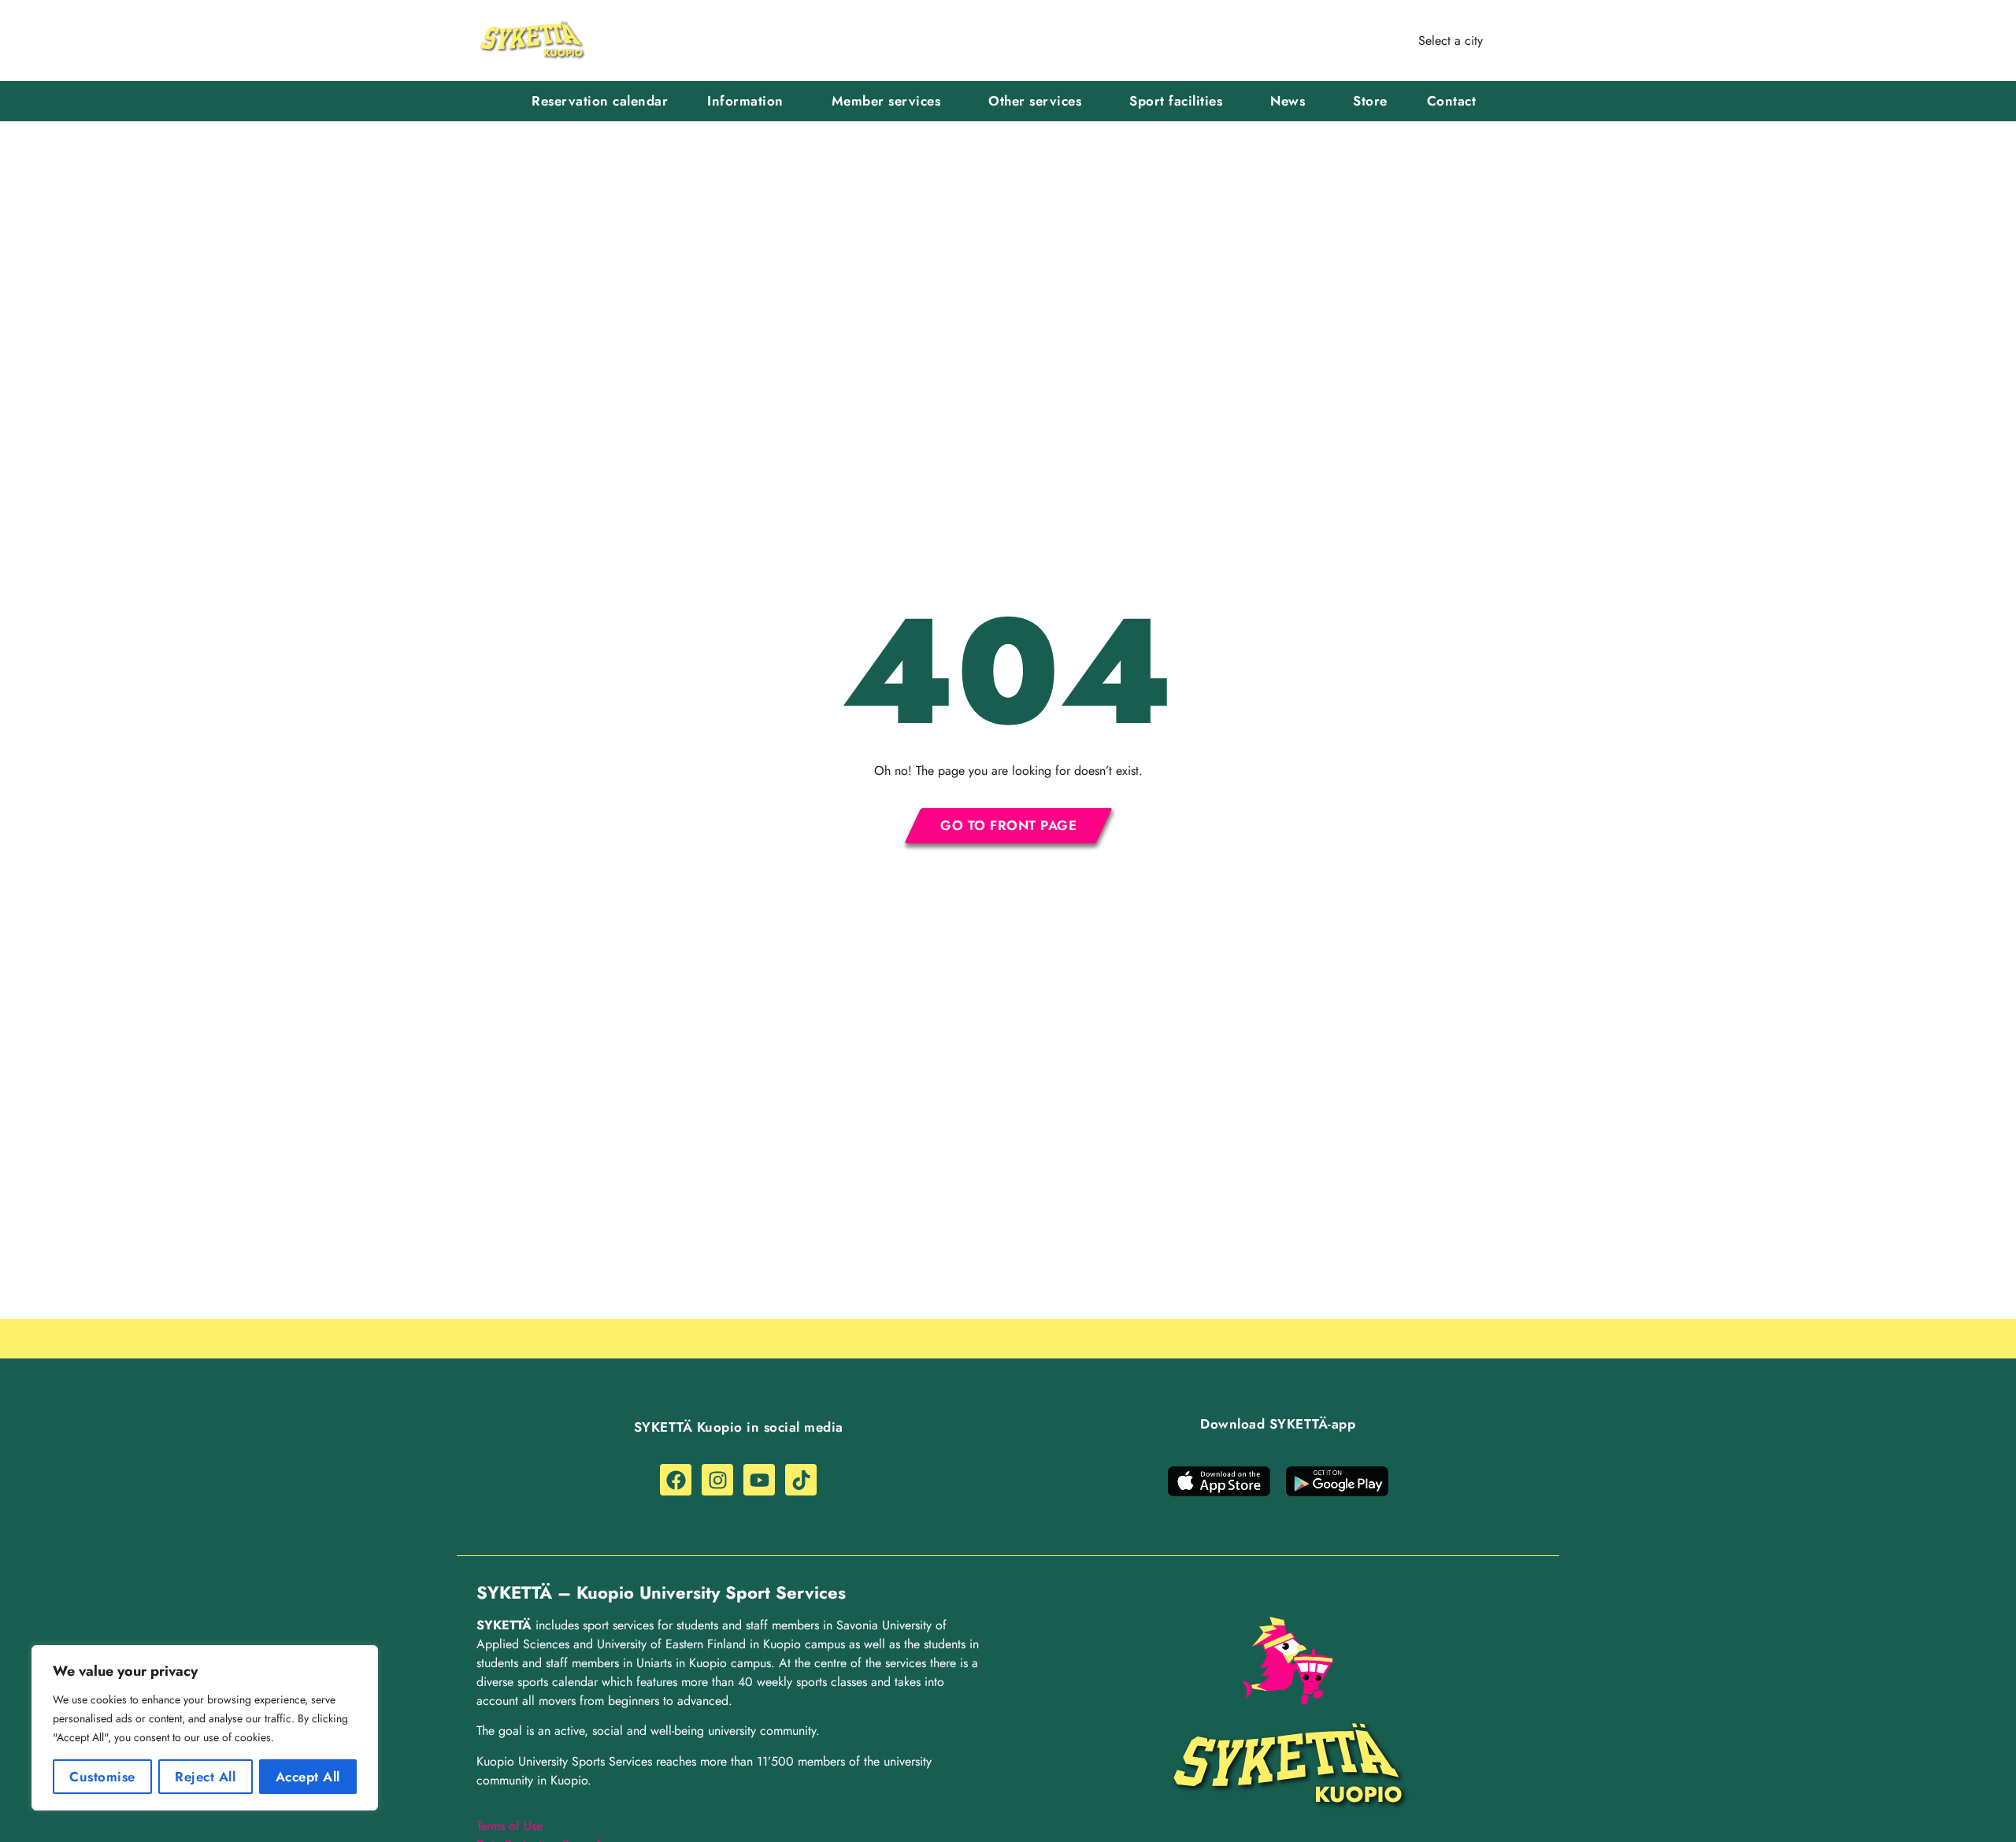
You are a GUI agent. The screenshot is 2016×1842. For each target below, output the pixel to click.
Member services (886, 101)
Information (745, 101)
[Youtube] (759, 1480)
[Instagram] (717, 1480)
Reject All (205, 1777)
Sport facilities (1176, 101)
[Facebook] (676, 1480)
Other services (1035, 101)
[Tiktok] (801, 1480)
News (1288, 101)
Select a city (1451, 41)
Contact (1452, 101)
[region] (205, 1728)
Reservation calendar (600, 101)
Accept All (308, 1777)
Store (1370, 101)
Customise (102, 1777)
